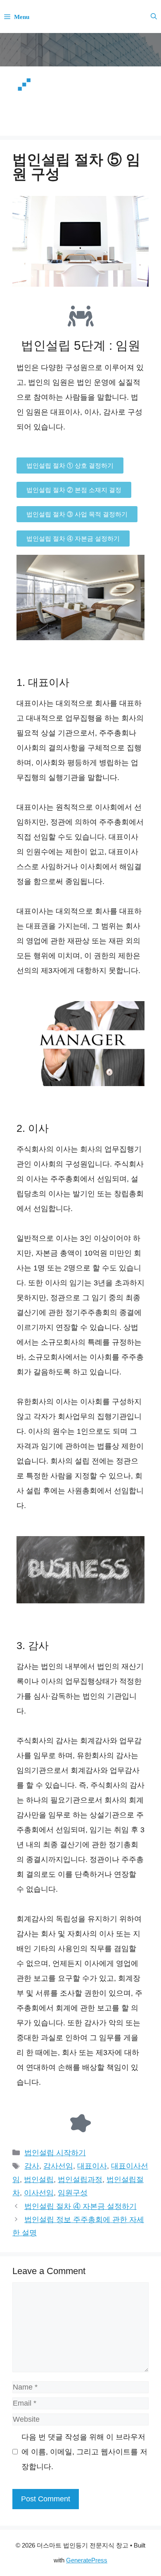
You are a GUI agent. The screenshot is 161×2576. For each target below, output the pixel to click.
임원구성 (73, 2193)
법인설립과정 (80, 2180)
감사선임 (58, 2166)
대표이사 (92, 2166)
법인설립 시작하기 (55, 2153)
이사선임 (39, 2193)
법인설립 (39, 2180)
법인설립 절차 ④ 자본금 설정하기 (80, 2206)
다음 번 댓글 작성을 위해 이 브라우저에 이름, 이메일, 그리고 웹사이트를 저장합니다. (84, 2452)
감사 (32, 2166)
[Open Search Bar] (154, 16)
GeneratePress (87, 2560)
